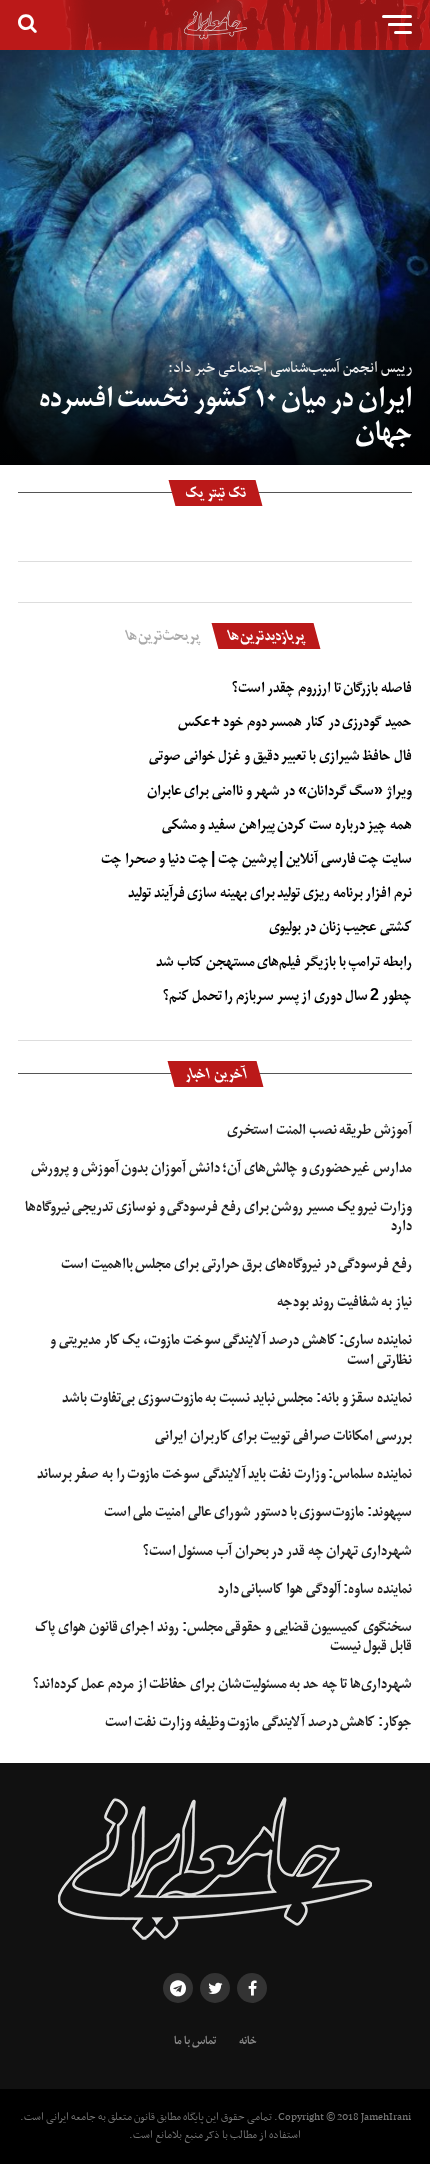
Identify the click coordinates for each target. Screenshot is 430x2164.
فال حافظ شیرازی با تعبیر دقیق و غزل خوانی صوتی (280, 756)
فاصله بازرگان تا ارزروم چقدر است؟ (322, 688)
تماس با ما (195, 2041)
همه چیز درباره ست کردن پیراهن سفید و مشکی (287, 825)
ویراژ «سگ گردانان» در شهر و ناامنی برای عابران (279, 791)
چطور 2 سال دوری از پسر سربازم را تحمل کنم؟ (287, 996)
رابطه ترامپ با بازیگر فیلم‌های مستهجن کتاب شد (284, 962)
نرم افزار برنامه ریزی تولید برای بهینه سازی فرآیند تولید (270, 893)
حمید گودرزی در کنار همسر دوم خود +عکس (295, 722)
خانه (248, 2041)
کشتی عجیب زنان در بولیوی (340, 927)
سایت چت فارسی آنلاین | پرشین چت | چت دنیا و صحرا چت (256, 859)
